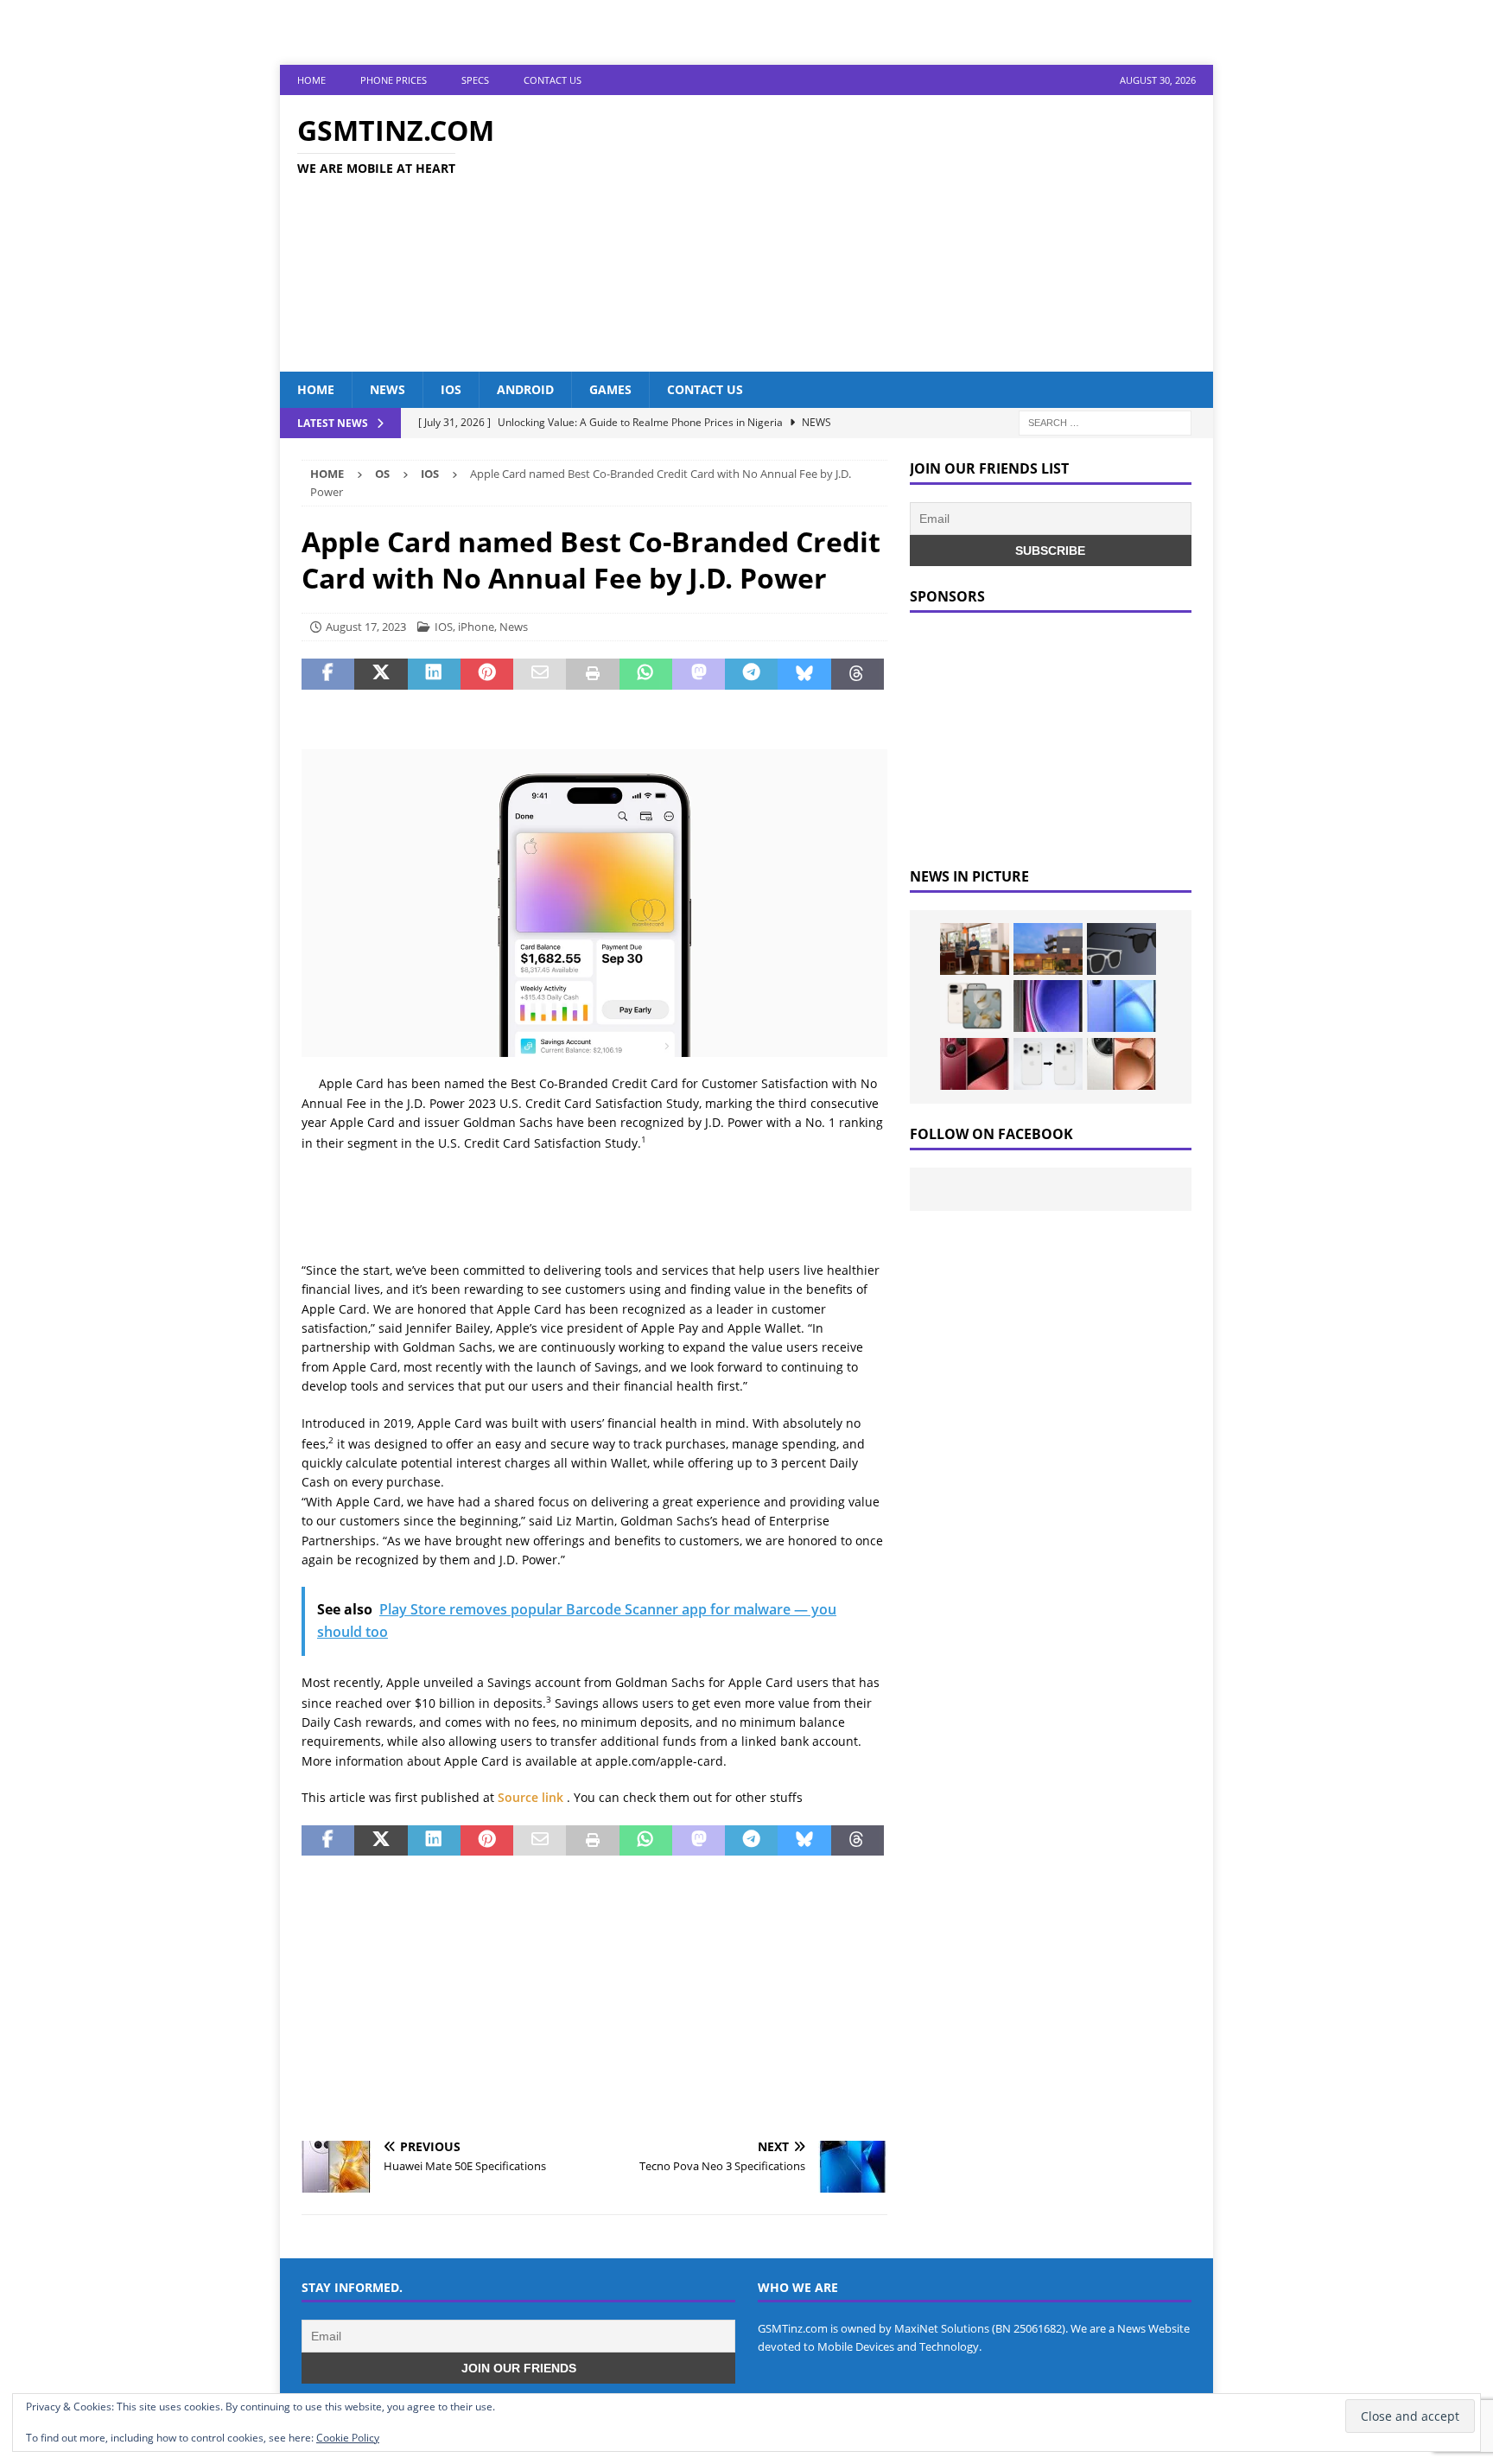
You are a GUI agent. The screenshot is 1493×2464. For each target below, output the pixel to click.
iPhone (476, 627)
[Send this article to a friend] (540, 674)
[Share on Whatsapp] (646, 674)
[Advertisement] (897, 233)
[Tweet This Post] (381, 674)
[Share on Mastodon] (699, 674)
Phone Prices (394, 80)
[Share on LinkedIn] (434, 674)
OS (382, 474)
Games (610, 389)
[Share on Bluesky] (804, 674)
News (388, 389)
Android (525, 389)
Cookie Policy (348, 2438)
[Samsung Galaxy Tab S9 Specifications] (1048, 1006)
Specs (475, 80)
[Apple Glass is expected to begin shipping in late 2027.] (1121, 949)
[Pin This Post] (487, 674)
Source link (532, 1797)
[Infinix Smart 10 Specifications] (1121, 1006)
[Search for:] (1105, 422)
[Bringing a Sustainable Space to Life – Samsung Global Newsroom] (975, 949)
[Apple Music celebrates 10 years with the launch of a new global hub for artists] (1048, 949)
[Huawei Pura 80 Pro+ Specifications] (975, 1064)
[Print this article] (592, 674)
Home (311, 80)
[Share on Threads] (858, 674)
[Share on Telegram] (751, 674)
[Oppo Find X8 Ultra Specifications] (1121, 1064)
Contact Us (553, 80)
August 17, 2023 (366, 627)
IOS (451, 389)
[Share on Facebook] (328, 674)
